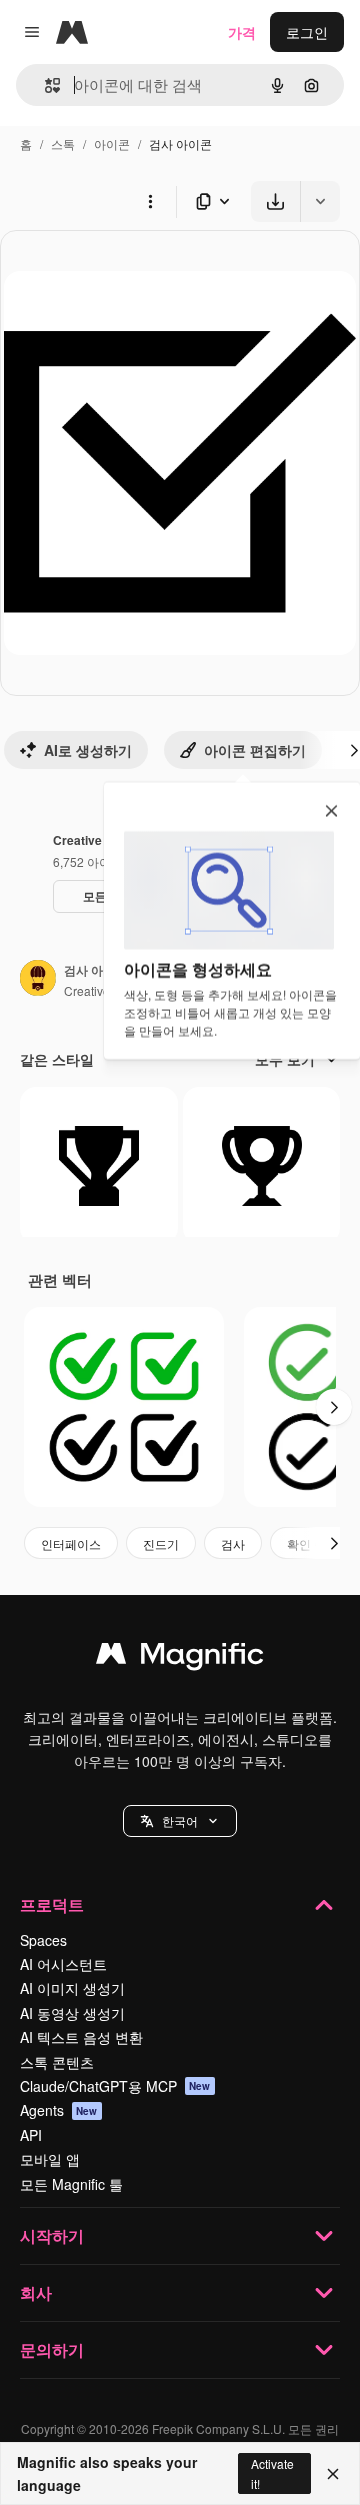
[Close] (333, 2474)
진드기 (161, 1543)
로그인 (307, 32)
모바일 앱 (50, 2159)
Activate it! (272, 2473)
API (31, 2135)
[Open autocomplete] (44, 85)
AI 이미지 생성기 (72, 1988)
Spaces (43, 1940)
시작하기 (52, 2235)
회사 (36, 2292)
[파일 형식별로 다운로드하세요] (214, 201)
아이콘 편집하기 (255, 750)
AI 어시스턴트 (63, 1964)
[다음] (334, 1407)
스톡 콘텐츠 (57, 2062)
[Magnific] (180, 1658)
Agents (59, 2110)
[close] (331, 811)
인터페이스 (71, 1543)
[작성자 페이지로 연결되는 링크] (38, 980)
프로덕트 (52, 1904)
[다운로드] (275, 201)
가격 (242, 32)
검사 (233, 1543)
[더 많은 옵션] (150, 201)
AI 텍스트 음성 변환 (81, 2037)
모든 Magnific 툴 (71, 2184)
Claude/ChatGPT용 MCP (115, 2086)
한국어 (180, 1820)
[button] (180, 1821)
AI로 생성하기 (88, 750)
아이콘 (112, 143)
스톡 (63, 143)
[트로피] (99, 1166)
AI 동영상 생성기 (72, 2013)
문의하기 (52, 2349)
